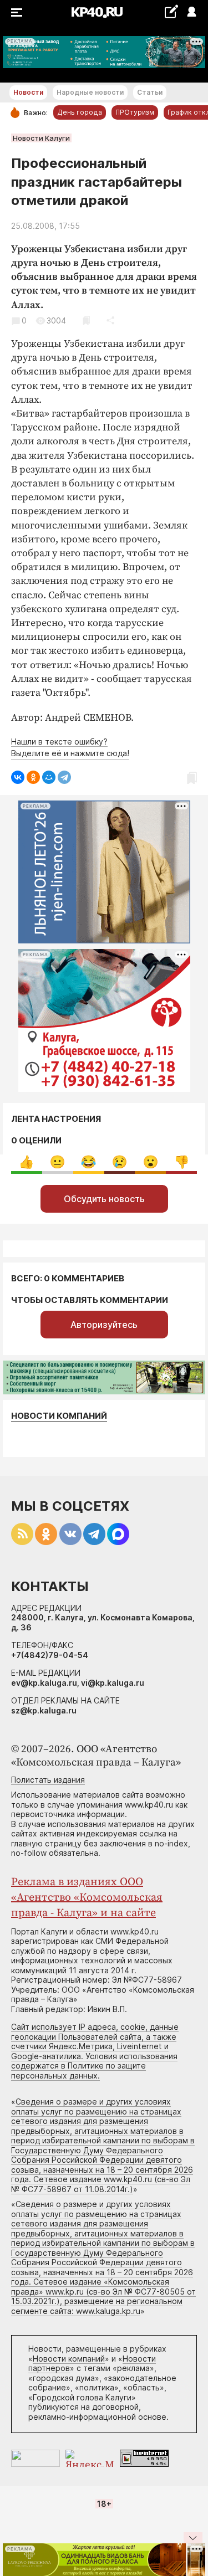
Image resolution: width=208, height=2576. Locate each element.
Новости (28, 92)
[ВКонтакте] (18, 777)
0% (26, 1162)
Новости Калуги (41, 138)
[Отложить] (86, 320)
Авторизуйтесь (104, 1325)
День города (80, 112)
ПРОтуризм (135, 112)
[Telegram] (64, 777)
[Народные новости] (171, 11)
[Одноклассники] (33, 777)
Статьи (150, 92)
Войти (191, 12)
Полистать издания (48, 1780)
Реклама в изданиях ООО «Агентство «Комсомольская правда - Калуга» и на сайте (87, 1898)
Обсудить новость (104, 1199)
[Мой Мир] (49, 777)
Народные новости (90, 92)
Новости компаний (59, 1416)
